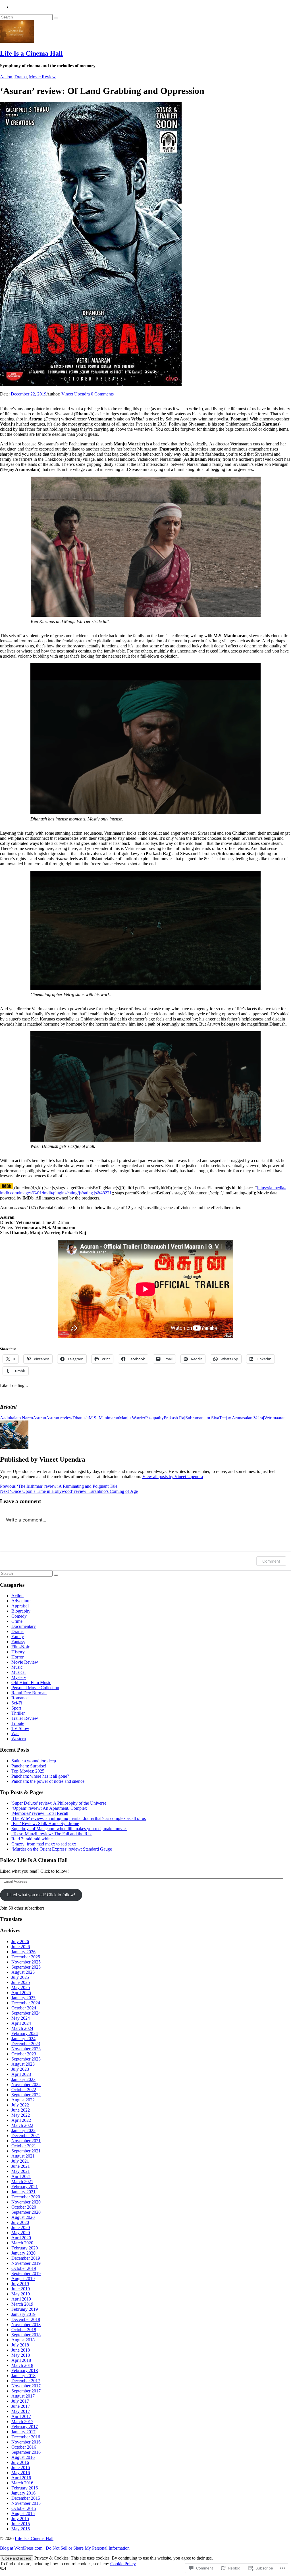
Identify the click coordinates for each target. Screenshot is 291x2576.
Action (6, 77)
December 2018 (26, 2319)
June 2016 (21, 2467)
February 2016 (25, 2488)
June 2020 (21, 2227)
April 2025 (21, 1993)
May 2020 (21, 2233)
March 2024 (22, 2028)
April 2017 (21, 2416)
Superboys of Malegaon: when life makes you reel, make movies (69, 1829)
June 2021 (21, 2166)
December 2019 (26, 2258)
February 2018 (25, 2370)
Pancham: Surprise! (29, 1766)
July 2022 (20, 2105)
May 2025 (21, 1987)
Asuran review (59, 1418)
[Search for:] (27, 17)
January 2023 (23, 2079)
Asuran (40, 1418)
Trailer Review (25, 1718)
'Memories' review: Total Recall (40, 1813)
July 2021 (20, 2161)
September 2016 (26, 2452)
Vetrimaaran (275, 1418)
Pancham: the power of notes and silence (48, 1781)
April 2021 (21, 2176)
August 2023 (23, 2064)
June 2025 (21, 1982)
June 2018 (21, 2350)
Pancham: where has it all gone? (40, 1776)
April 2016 (21, 2478)
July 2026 (20, 1942)
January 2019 (23, 2314)
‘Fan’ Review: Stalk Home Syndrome (45, 1823)
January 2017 (23, 2432)
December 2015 (26, 2498)
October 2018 (24, 2330)
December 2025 (26, 1957)
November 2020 (26, 2202)
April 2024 (21, 2023)
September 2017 (26, 2391)
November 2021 (26, 2141)
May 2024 (21, 2018)
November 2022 (26, 2084)
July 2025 (20, 1977)
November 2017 (26, 2386)
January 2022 (23, 2130)
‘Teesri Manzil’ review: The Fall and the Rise (52, 1834)
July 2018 (20, 2345)
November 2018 (26, 2324)
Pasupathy (154, 1418)
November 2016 (26, 2442)
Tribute (18, 1723)
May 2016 (21, 2473)
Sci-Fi (17, 1703)
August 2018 (23, 2340)
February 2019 (25, 2309)
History (18, 1652)
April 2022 (21, 2120)
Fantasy (18, 1642)
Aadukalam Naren (16, 1418)
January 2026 (23, 1952)
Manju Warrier (132, 1418)
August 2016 (23, 2457)
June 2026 (21, 1947)
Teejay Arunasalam (236, 1418)
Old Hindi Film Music (31, 1682)
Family (18, 1637)
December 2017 (26, 2381)
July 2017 (20, 2401)
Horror (17, 1657)
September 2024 (26, 2013)
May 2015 (21, 2529)
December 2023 (26, 2044)
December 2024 (26, 2003)
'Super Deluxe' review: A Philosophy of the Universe (59, 1803)
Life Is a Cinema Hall (31, 53)
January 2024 (23, 2039)
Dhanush (81, 1418)
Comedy (19, 1616)
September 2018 (26, 2335)
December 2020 (26, 2197)
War (15, 1734)
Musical (18, 1672)
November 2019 (26, 2263)
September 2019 (26, 2273)
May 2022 (21, 2115)
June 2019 (21, 2289)
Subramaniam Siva (202, 1418)
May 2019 (21, 2294)
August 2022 (23, 2100)
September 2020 (26, 2212)
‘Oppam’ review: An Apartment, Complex (49, 1808)
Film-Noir (20, 1647)
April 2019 (21, 2299)
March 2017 (22, 2422)
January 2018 (23, 2376)
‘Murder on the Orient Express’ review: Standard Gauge (62, 1849)
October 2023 (24, 2054)
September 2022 (26, 2095)
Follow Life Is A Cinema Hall (34, 1860)
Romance (20, 1698)
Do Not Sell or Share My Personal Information (88, 2548)
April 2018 (21, 2360)
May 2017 (21, 2411)
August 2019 (23, 2279)
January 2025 (23, 1998)
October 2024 (24, 2008)
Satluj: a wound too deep (34, 1761)
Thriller (18, 1713)
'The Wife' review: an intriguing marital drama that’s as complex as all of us (79, 1818)
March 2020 (22, 2243)
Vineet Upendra (76, 394)
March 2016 (22, 2483)
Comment (271, 1561)
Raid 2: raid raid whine (32, 1839)
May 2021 (21, 2171)
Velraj (259, 1418)
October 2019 (24, 2268)
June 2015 (21, 2524)
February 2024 (25, 2033)
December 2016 (26, 2437)
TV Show (20, 1728)
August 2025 (23, 1972)
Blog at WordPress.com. (22, 2548)
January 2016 (23, 2493)
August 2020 (23, 2217)
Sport (16, 1708)
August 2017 (23, 2396)
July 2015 (20, 2519)
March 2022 (22, 2125)
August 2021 (23, 2156)
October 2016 (24, 2447)
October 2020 (24, 2207)
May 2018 (21, 2355)
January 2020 (23, 2253)
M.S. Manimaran (104, 1418)
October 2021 (24, 2146)
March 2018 (22, 2365)
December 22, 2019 (29, 394)
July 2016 (20, 2462)
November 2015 (26, 2503)
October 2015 (24, 2508)
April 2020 (21, 2238)
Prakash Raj (174, 1418)
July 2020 (20, 2222)
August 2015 (23, 2513)
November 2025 (26, 1962)
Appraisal (20, 1606)
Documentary (24, 1626)
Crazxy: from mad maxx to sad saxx (44, 1844)
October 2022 (24, 2090)
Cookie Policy (123, 2564)
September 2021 (26, 2151)
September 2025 (26, 1967)
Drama (21, 77)
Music (17, 1667)
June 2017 (21, 2406)
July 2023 (20, 2069)
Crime (17, 1621)
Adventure (21, 1601)
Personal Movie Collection (35, 1688)
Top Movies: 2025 (28, 1771)
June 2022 (21, 2110)
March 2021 (22, 2182)
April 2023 (21, 2074)
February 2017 (25, 2427)
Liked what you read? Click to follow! (41, 1895)
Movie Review (42, 77)
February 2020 (25, 2248)
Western (19, 1739)
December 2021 (26, 2136)
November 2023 (26, 2049)
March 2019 (22, 2304)
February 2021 (25, 2187)
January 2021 (23, 2192)
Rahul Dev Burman (29, 1693)
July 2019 (20, 2284)
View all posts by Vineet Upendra (173, 1477)
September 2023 (26, 2059)
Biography (21, 1611)
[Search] (56, 18)
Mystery (19, 1677)
